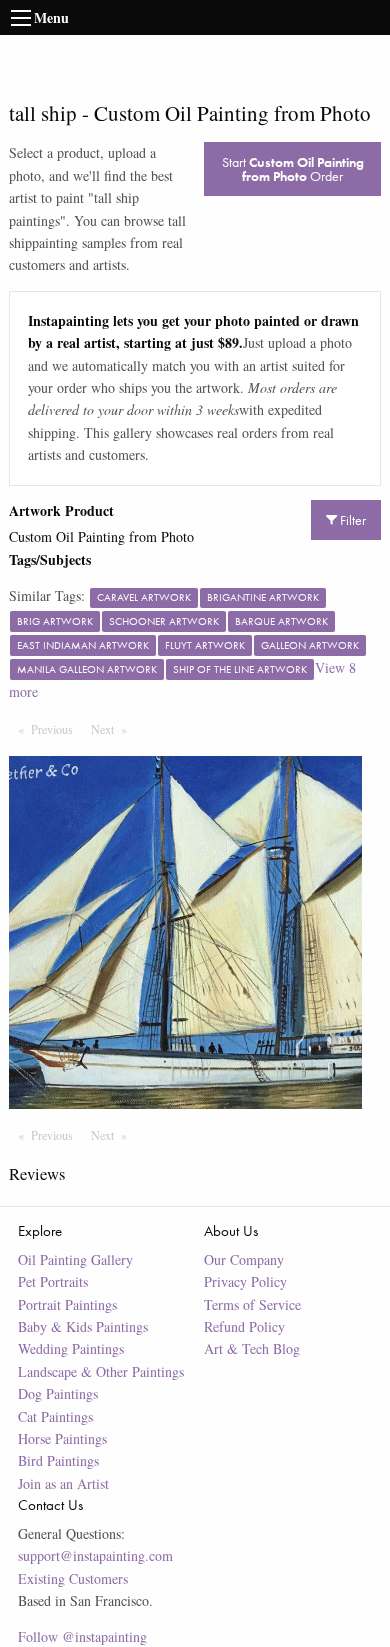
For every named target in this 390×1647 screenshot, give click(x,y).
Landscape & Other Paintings (101, 1371)
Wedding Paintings (71, 1348)
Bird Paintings (58, 1460)
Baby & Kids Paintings (83, 1326)
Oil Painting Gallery (75, 1259)
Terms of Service (252, 1304)
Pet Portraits (53, 1281)
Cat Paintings (55, 1416)
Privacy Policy (245, 1281)
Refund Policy (244, 1326)
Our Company (244, 1259)
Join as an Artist (63, 1483)
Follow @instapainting (82, 1636)
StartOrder (293, 169)
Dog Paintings (58, 1393)
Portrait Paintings (67, 1304)
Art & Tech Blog (252, 1348)
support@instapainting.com (95, 1555)
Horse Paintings (62, 1438)
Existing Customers (73, 1578)
